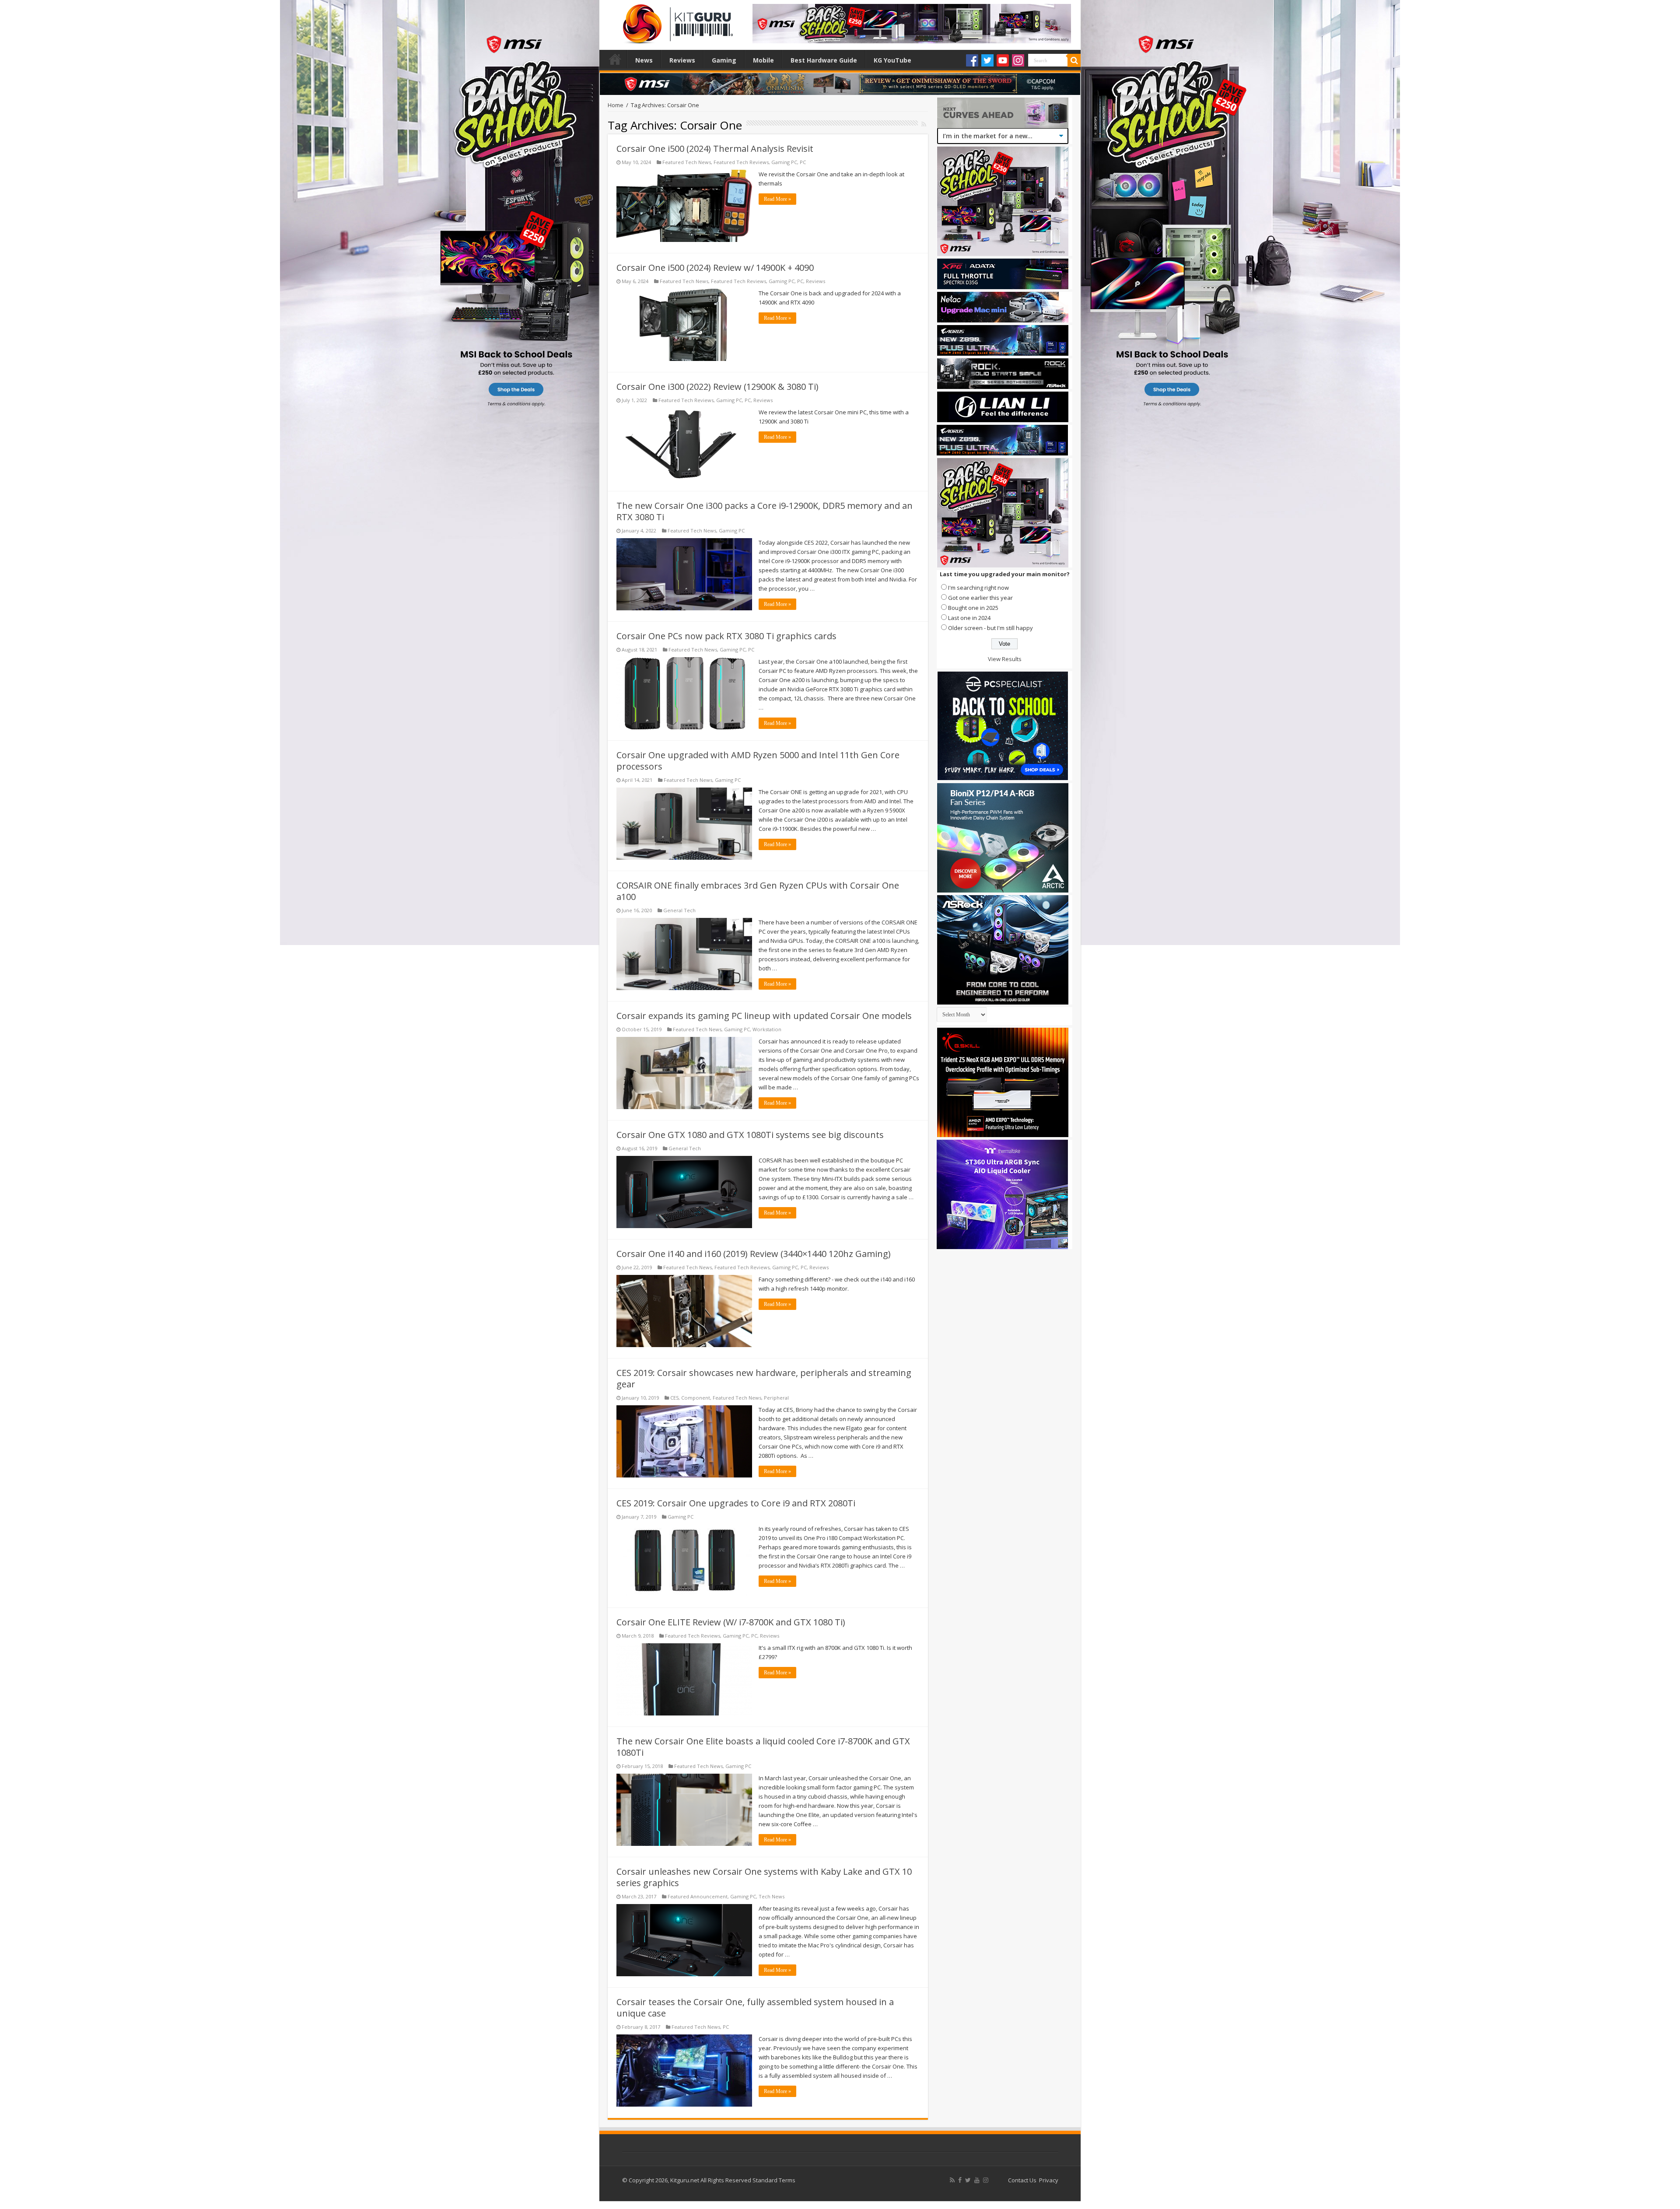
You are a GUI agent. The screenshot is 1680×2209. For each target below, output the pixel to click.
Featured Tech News (687, 162)
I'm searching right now (978, 588)
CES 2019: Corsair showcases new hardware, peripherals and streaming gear (764, 1378)
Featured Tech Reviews (741, 162)
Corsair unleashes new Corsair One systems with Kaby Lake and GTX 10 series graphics (764, 1877)
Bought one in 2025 (973, 608)
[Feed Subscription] (924, 124)
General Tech (679, 910)
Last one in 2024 (969, 618)
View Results (1005, 659)
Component (696, 1398)
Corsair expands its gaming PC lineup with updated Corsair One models (764, 1016)
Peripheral (776, 1398)
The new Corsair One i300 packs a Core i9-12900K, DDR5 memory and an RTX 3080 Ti (765, 511)
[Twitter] (987, 60)
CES (674, 1398)
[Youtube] (1003, 60)
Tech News (772, 1896)
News (644, 60)
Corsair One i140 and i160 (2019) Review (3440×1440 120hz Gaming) (754, 1254)
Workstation (767, 1029)
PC (803, 162)
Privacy (1049, 2180)
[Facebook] (972, 60)
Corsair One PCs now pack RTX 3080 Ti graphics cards (726, 636)
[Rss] (952, 2180)
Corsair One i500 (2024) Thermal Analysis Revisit (715, 149)
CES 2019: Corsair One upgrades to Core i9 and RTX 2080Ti (736, 1503)
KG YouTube (892, 60)
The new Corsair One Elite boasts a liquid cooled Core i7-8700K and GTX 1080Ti (763, 1747)
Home (615, 59)
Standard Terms (774, 2180)
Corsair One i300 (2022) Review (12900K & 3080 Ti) (717, 387)
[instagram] (986, 2180)
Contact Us (1022, 2180)
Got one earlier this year (980, 598)
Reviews (682, 60)
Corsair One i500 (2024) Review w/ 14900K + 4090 (715, 268)
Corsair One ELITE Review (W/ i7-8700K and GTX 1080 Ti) (731, 1622)
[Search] (1074, 60)
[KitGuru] (676, 21)
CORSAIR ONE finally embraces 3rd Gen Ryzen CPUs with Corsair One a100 (758, 891)
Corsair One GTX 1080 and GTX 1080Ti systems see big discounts (750, 1135)
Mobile (763, 60)
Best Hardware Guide (824, 60)
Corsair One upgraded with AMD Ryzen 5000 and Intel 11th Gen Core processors (758, 761)
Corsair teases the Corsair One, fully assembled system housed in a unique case (755, 2008)
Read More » (777, 199)
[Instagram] (1018, 60)
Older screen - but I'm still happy (990, 628)
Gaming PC (784, 162)
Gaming (724, 60)
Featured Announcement (698, 1896)
